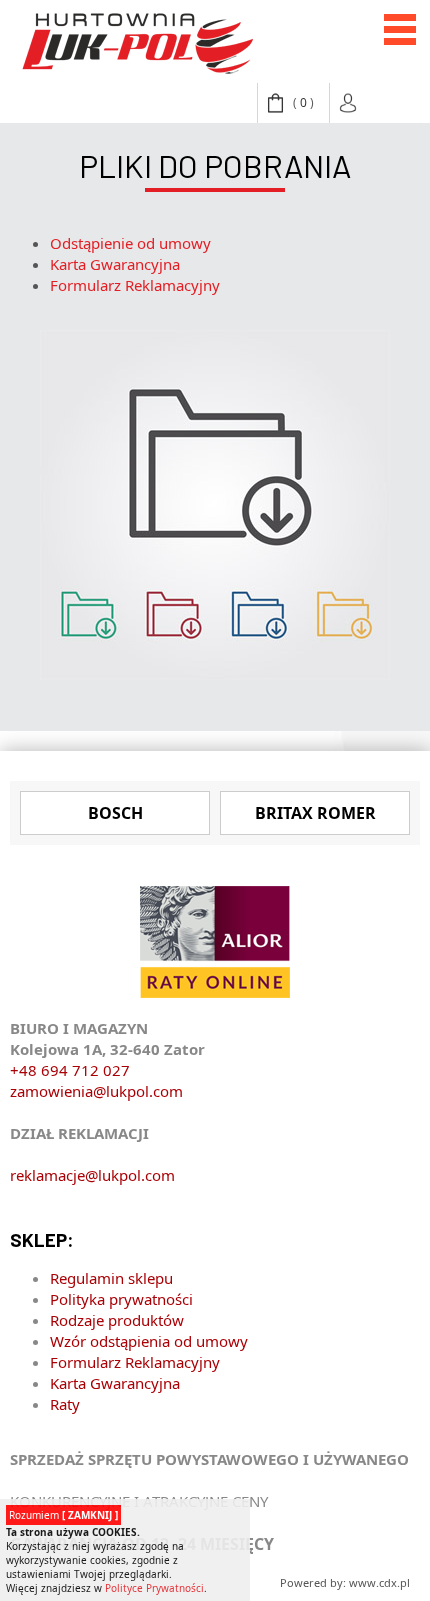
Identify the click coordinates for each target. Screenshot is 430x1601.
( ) (303, 102)
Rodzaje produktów (117, 1320)
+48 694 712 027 (70, 1070)
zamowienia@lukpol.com (96, 1091)
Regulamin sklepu (111, 1278)
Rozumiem (63, 1515)
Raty (65, 1404)
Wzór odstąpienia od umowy (149, 1341)
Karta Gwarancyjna (115, 264)
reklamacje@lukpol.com (92, 1175)
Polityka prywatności (121, 1299)
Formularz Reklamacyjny (135, 285)
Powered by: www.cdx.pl (345, 1582)
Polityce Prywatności (154, 1588)
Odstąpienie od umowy (130, 243)
